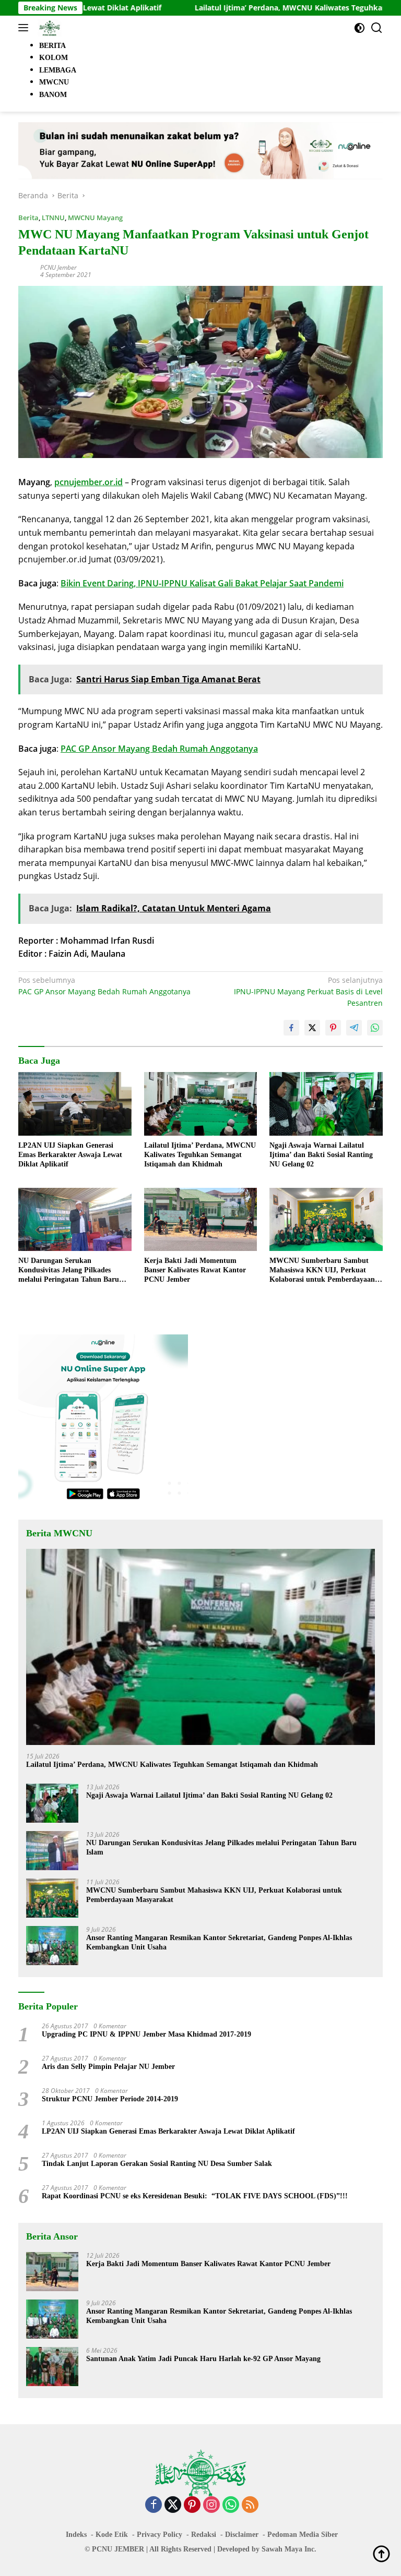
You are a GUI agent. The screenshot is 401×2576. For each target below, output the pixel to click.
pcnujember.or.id (89, 482)
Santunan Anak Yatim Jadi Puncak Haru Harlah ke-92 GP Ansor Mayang (203, 2359)
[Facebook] (154, 2505)
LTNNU (53, 218)
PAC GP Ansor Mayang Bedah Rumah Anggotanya (159, 749)
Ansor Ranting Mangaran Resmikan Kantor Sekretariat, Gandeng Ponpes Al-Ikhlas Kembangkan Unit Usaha (219, 1942)
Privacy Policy (160, 2535)
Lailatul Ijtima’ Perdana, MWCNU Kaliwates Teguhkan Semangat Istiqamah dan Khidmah (200, 1155)
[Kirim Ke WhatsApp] (375, 1028)
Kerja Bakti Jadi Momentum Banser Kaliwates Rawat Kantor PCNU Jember (195, 1270)
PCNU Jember (58, 267)
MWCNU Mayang (95, 218)
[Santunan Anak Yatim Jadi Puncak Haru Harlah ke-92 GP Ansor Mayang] (52, 2367)
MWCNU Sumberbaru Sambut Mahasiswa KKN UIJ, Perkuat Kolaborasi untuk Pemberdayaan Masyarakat (322, 1271)
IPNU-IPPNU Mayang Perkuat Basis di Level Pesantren (308, 992)
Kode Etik (112, 2535)
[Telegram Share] (354, 1028)
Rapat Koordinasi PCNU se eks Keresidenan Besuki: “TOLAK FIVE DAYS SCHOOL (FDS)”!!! (195, 2196)
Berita (28, 218)
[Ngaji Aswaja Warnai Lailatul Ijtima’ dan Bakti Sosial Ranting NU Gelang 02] (326, 1104)
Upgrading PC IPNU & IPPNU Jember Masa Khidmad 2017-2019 (146, 2034)
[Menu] (25, 28)
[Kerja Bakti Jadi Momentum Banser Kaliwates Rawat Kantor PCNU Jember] (201, 1219)
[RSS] (250, 2505)
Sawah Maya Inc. (289, 2549)
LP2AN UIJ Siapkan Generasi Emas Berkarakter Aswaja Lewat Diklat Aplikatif (70, 1155)
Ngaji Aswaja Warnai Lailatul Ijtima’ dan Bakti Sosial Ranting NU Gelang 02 (321, 1155)
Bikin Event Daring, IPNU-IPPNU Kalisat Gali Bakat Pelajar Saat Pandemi (202, 583)
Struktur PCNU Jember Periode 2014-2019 (110, 2099)
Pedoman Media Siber (303, 2535)
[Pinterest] (192, 2505)
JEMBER (129, 2549)
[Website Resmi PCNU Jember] (48, 28)
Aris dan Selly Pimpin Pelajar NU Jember (108, 2067)
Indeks (76, 2535)
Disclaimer (242, 2535)
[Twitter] (173, 2505)
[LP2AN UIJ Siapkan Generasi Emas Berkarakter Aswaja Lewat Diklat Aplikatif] (75, 1104)
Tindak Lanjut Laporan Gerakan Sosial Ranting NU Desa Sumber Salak (157, 2164)
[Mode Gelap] (359, 28)
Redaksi (204, 2535)
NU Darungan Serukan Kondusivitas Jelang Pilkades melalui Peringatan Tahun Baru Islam (69, 1271)
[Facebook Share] (291, 1028)
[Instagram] (211, 2505)
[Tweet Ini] (312, 1028)
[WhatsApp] (231, 2505)
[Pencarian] (377, 28)
